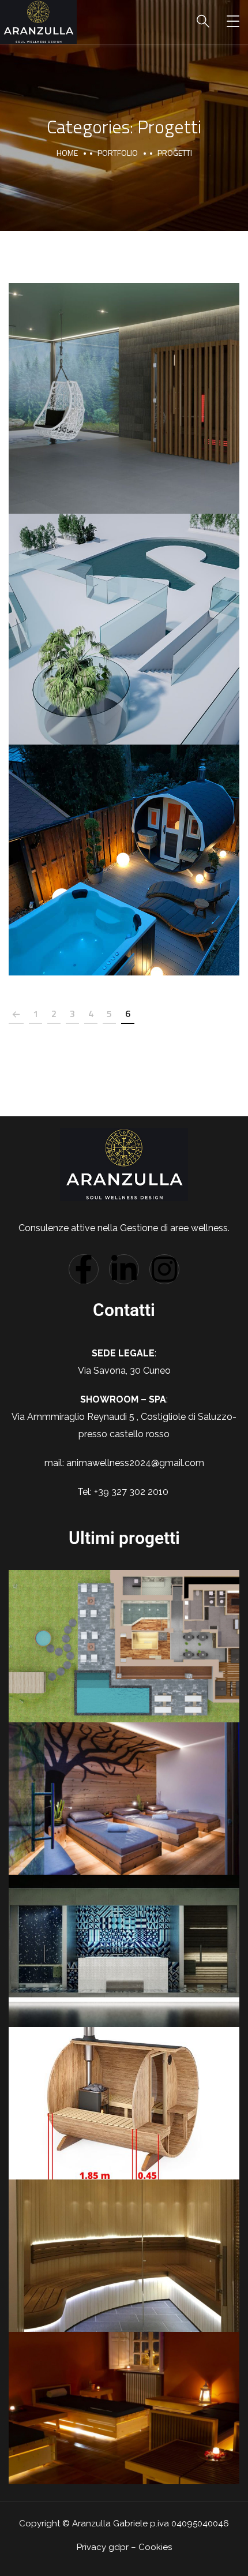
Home (67, 153)
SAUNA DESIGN (124, 386)
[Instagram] (164, 1269)
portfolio (118, 153)
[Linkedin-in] (124, 1269)
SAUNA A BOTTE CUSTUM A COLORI (124, 847)
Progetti (124, 413)
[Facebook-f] (84, 1269)
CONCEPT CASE (124, 616)
